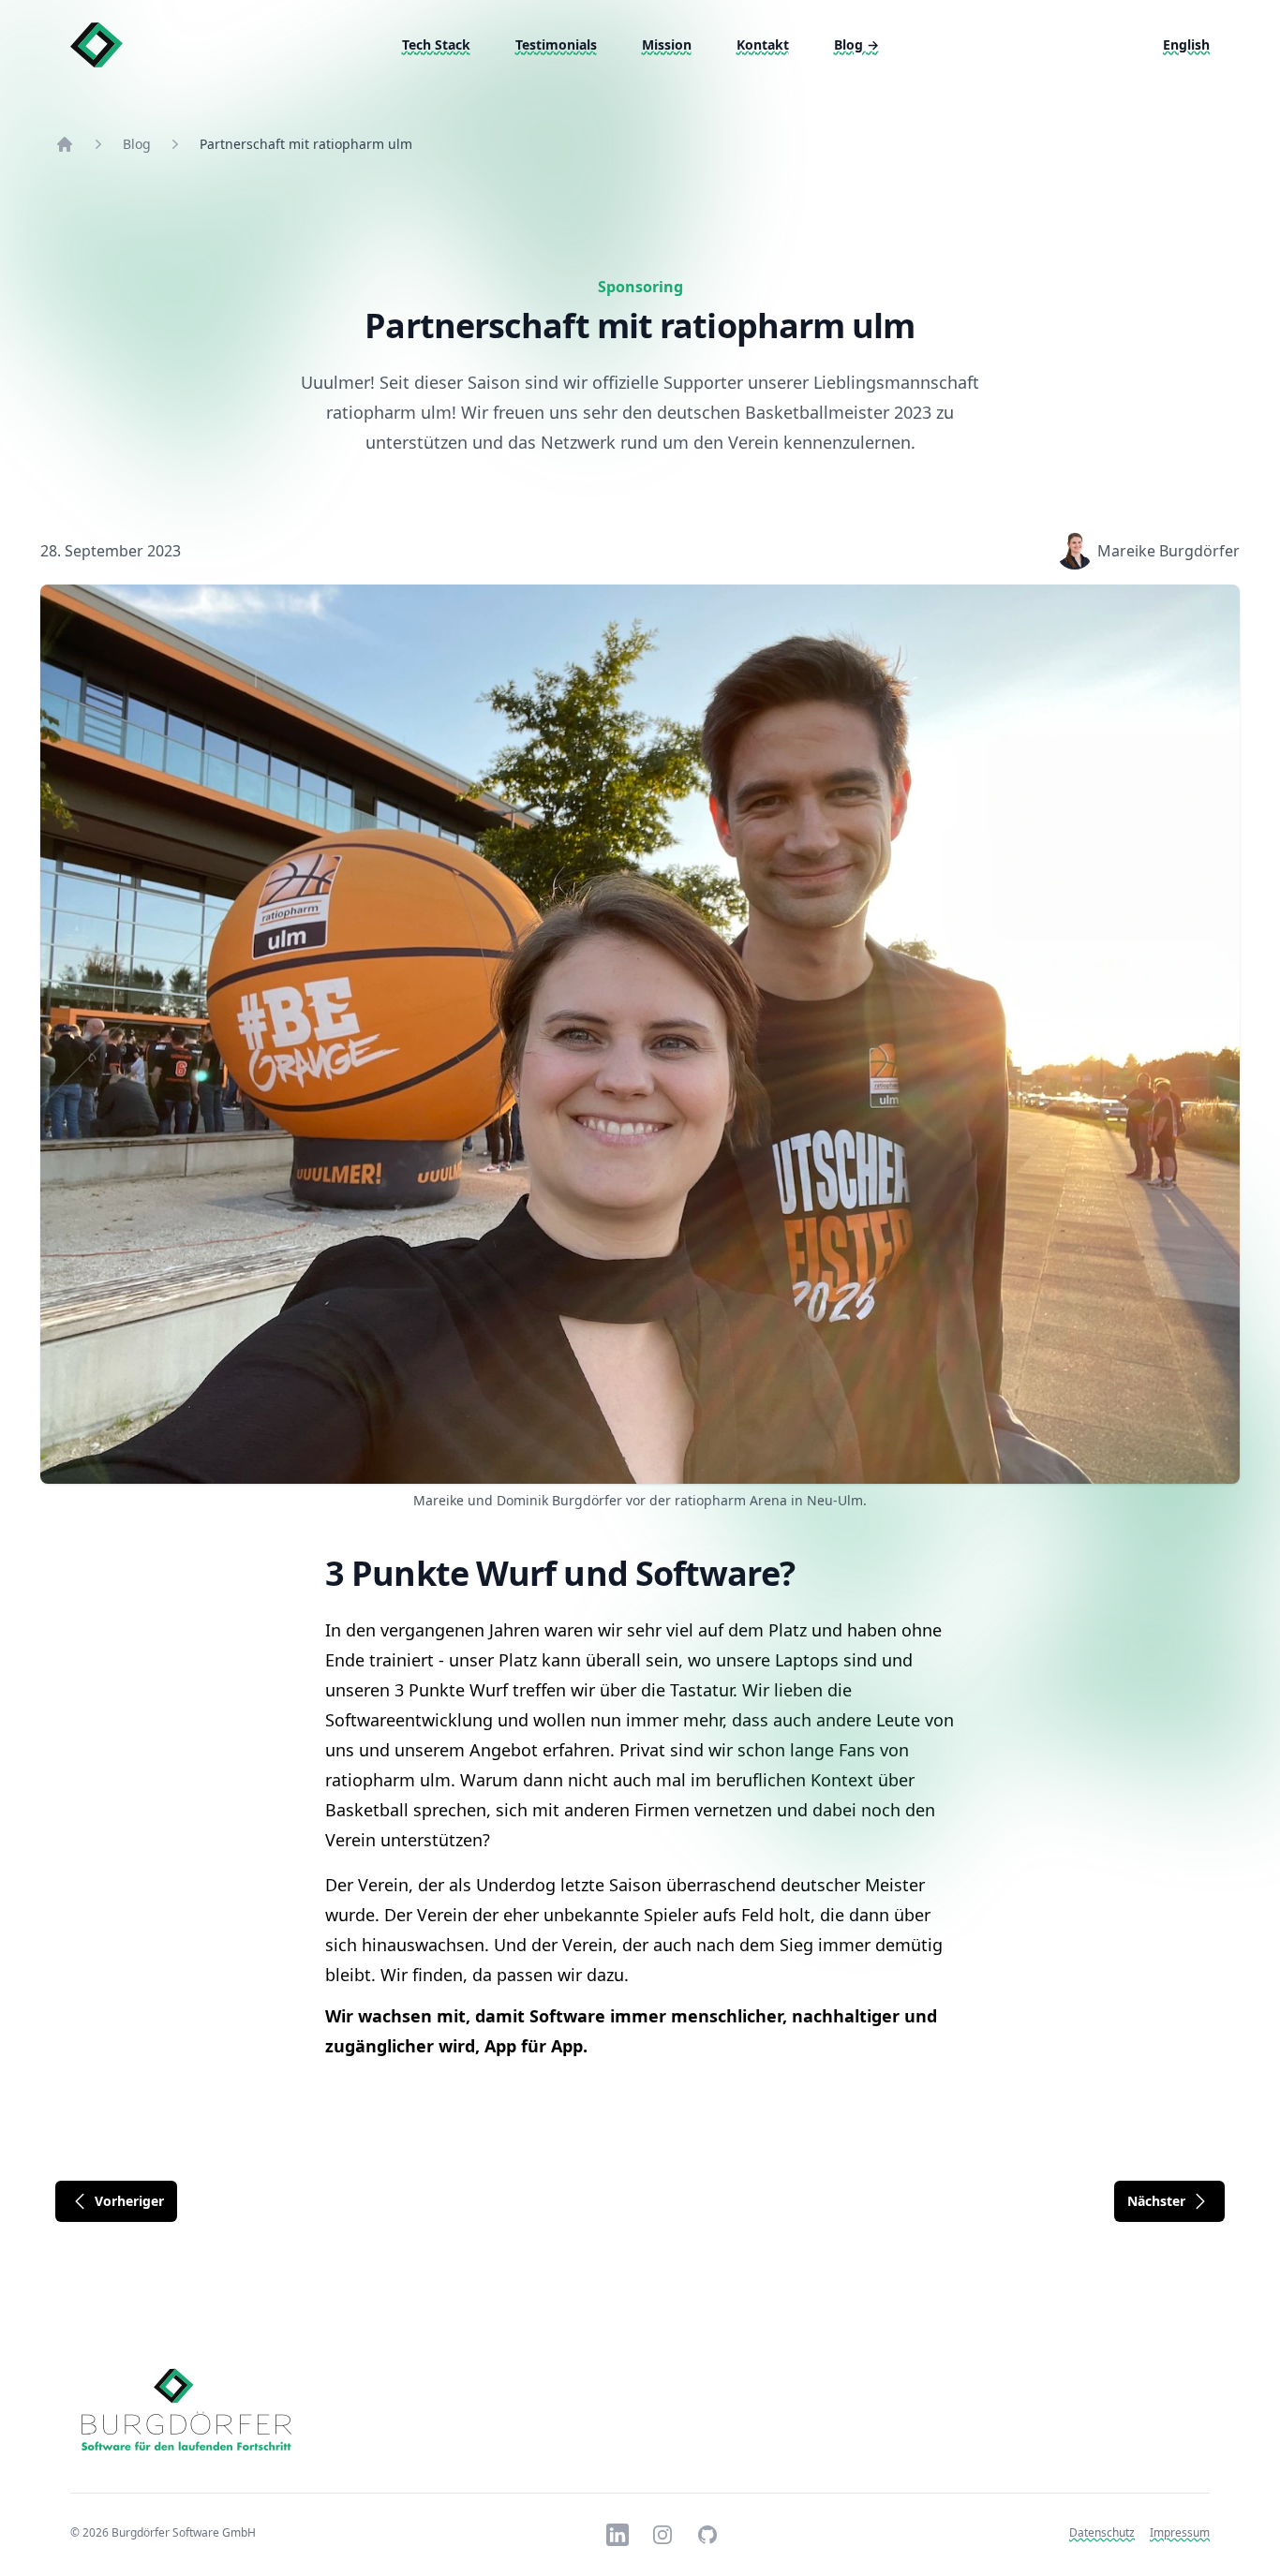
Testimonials (556, 44)
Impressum (1180, 2532)
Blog (856, 44)
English (1186, 44)
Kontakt (763, 44)
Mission (667, 44)
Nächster (1156, 2201)
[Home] (65, 144)
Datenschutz (1102, 2532)
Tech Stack (436, 44)
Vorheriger (129, 2201)
